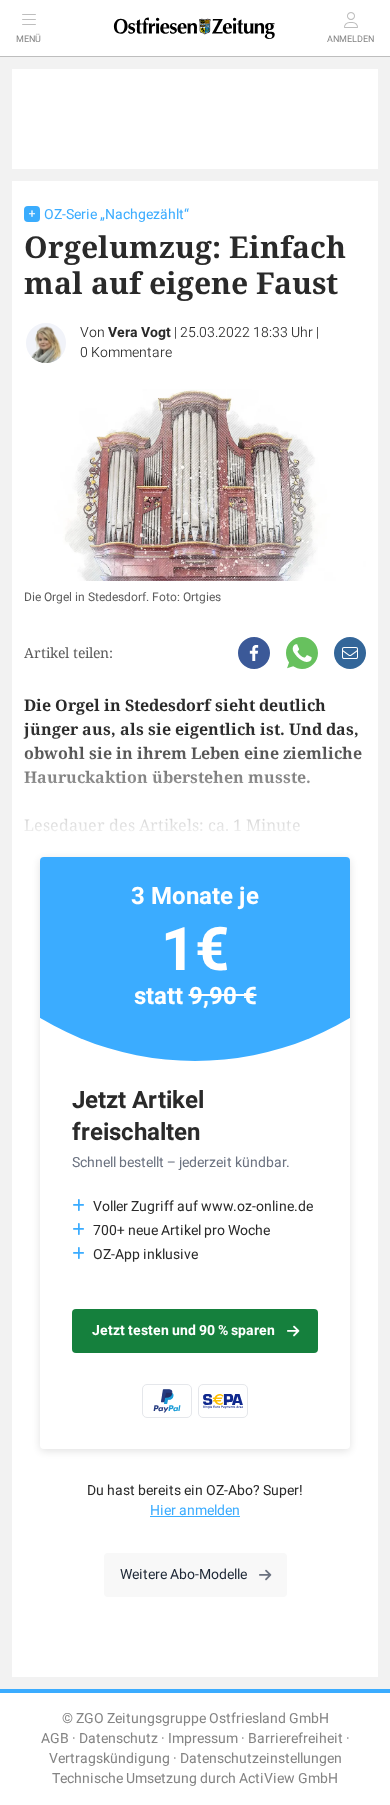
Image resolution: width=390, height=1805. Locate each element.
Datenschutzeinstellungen (261, 1758)
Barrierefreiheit (295, 1738)
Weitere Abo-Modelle (183, 1574)
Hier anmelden (195, 1510)
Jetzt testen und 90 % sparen (183, 1330)
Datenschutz (118, 1738)
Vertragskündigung (109, 1758)
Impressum (203, 1738)
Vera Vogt (139, 332)
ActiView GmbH (288, 1778)
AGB (55, 1738)
